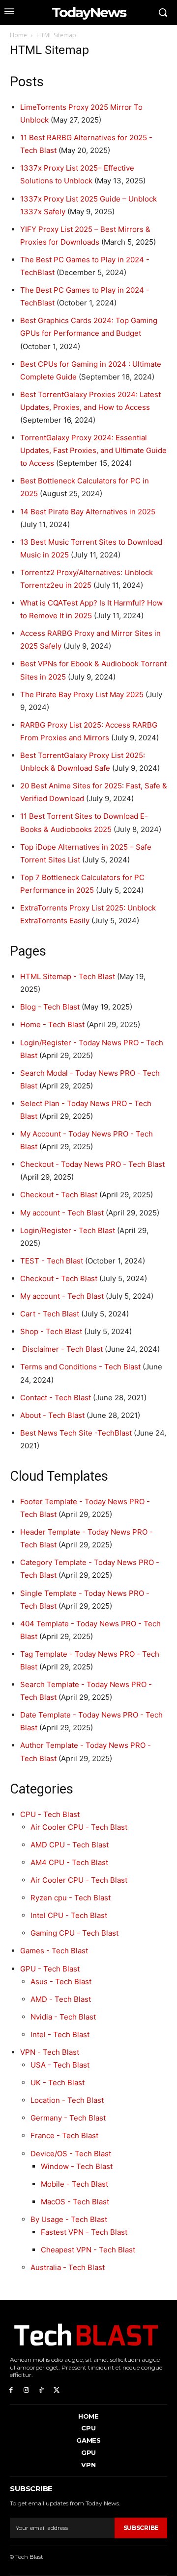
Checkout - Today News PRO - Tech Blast (92, 1164)
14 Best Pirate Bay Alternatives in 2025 (88, 512)
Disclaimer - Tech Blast (61, 1349)
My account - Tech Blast (62, 1213)
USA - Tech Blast (60, 2065)
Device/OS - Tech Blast (71, 2154)
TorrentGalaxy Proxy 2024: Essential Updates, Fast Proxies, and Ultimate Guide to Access (93, 450)
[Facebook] (11, 2389)
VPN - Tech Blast (50, 2052)
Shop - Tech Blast (51, 1331)
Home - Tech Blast (52, 1024)
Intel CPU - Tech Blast (69, 1915)
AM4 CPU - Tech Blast (69, 1862)
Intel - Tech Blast (60, 2034)
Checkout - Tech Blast (59, 1195)
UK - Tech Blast (58, 2083)
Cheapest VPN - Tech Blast (88, 2250)
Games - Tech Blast (54, 1951)
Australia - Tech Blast (68, 2267)
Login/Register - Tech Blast (68, 1230)
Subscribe (141, 2528)
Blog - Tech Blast (50, 1007)
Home (18, 35)
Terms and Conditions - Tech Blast (80, 1367)
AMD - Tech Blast (61, 1999)
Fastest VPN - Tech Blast (84, 2232)
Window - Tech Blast (77, 2166)
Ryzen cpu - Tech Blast (71, 1898)
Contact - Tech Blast (56, 1398)
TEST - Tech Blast (52, 1261)
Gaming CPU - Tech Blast (74, 1933)
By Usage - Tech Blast (69, 2219)
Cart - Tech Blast (50, 1314)
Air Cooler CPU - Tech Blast (79, 1827)
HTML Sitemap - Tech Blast (68, 976)
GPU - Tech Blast (50, 1969)
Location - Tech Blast (67, 2100)
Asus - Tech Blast (61, 1982)
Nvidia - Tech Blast (63, 2017)
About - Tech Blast (52, 1415)
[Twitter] (56, 2389)
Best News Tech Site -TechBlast (76, 1433)
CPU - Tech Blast (50, 1814)
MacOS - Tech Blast (75, 2202)
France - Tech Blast (64, 2135)
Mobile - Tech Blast (74, 2184)
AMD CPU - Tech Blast (70, 1845)
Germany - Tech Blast (68, 2118)
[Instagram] (26, 2389)
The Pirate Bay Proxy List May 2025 (82, 695)
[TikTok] (42, 2389)
